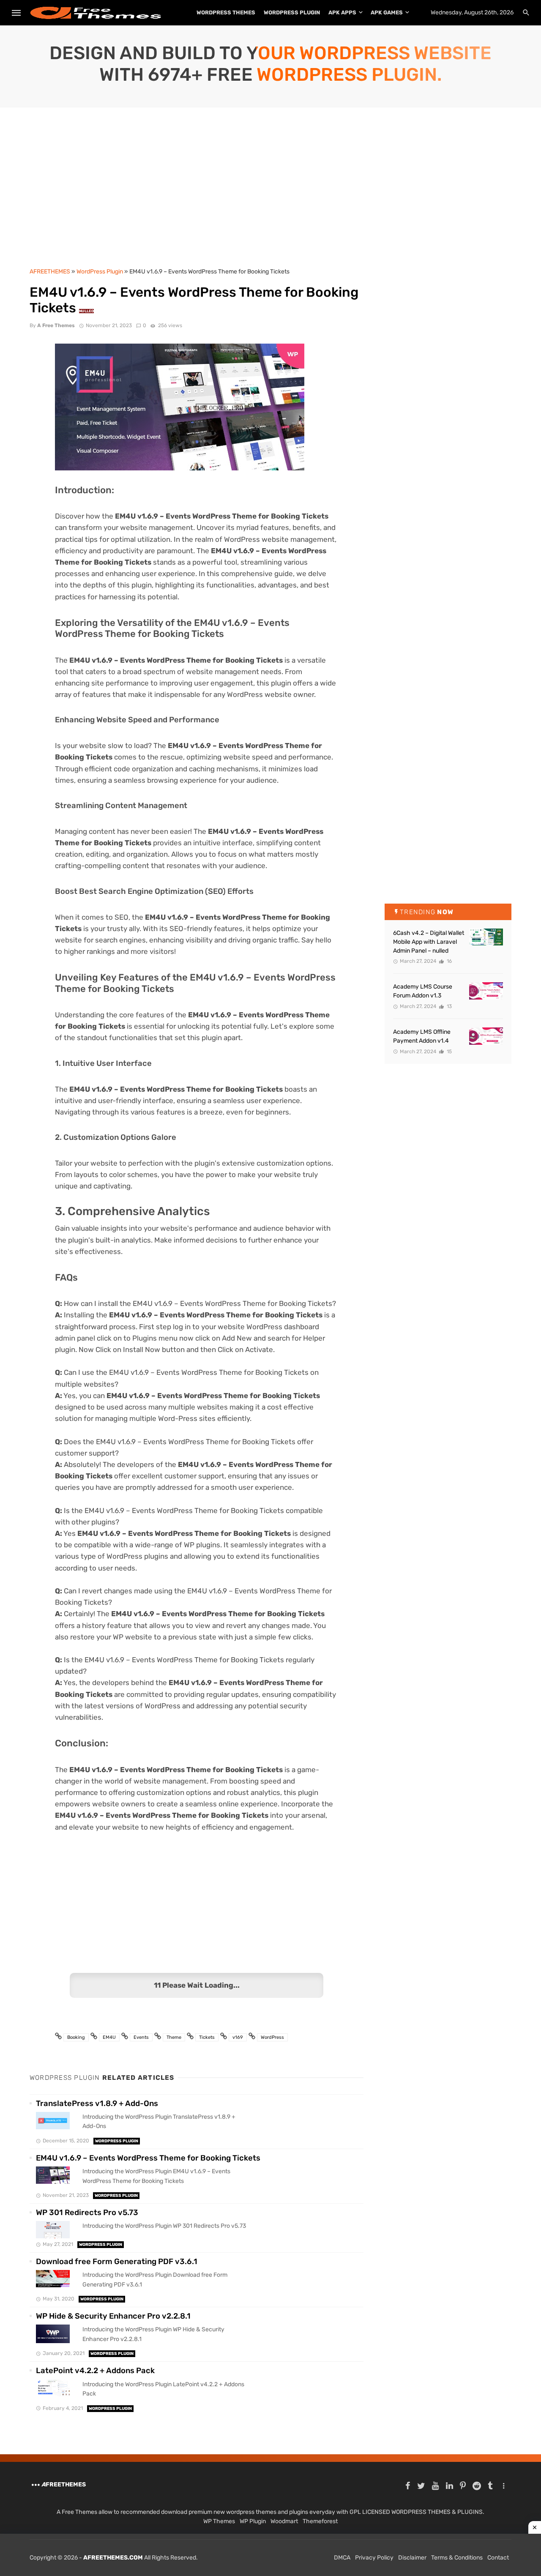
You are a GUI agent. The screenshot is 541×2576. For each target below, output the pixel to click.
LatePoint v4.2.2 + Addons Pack (95, 2371)
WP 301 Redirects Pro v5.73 (87, 2213)
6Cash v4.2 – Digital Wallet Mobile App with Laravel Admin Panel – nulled (429, 942)
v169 (238, 2037)
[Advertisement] (270, 191)
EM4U (109, 2037)
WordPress (272, 2037)
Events (141, 2037)
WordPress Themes (226, 12)
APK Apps (342, 12)
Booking (76, 2037)
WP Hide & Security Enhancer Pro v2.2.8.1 (113, 2316)
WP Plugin (253, 2521)
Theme (174, 2037)
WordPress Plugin (292, 12)
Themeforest (320, 2521)
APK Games (387, 12)
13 (449, 1006)
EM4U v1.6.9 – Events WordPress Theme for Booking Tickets (148, 2158)
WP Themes (219, 2521)
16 (449, 961)
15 (449, 1052)
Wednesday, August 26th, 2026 (472, 12)
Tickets (207, 2037)
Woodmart (284, 2521)
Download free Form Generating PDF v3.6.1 (117, 2262)
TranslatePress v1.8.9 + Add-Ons (97, 2103)
